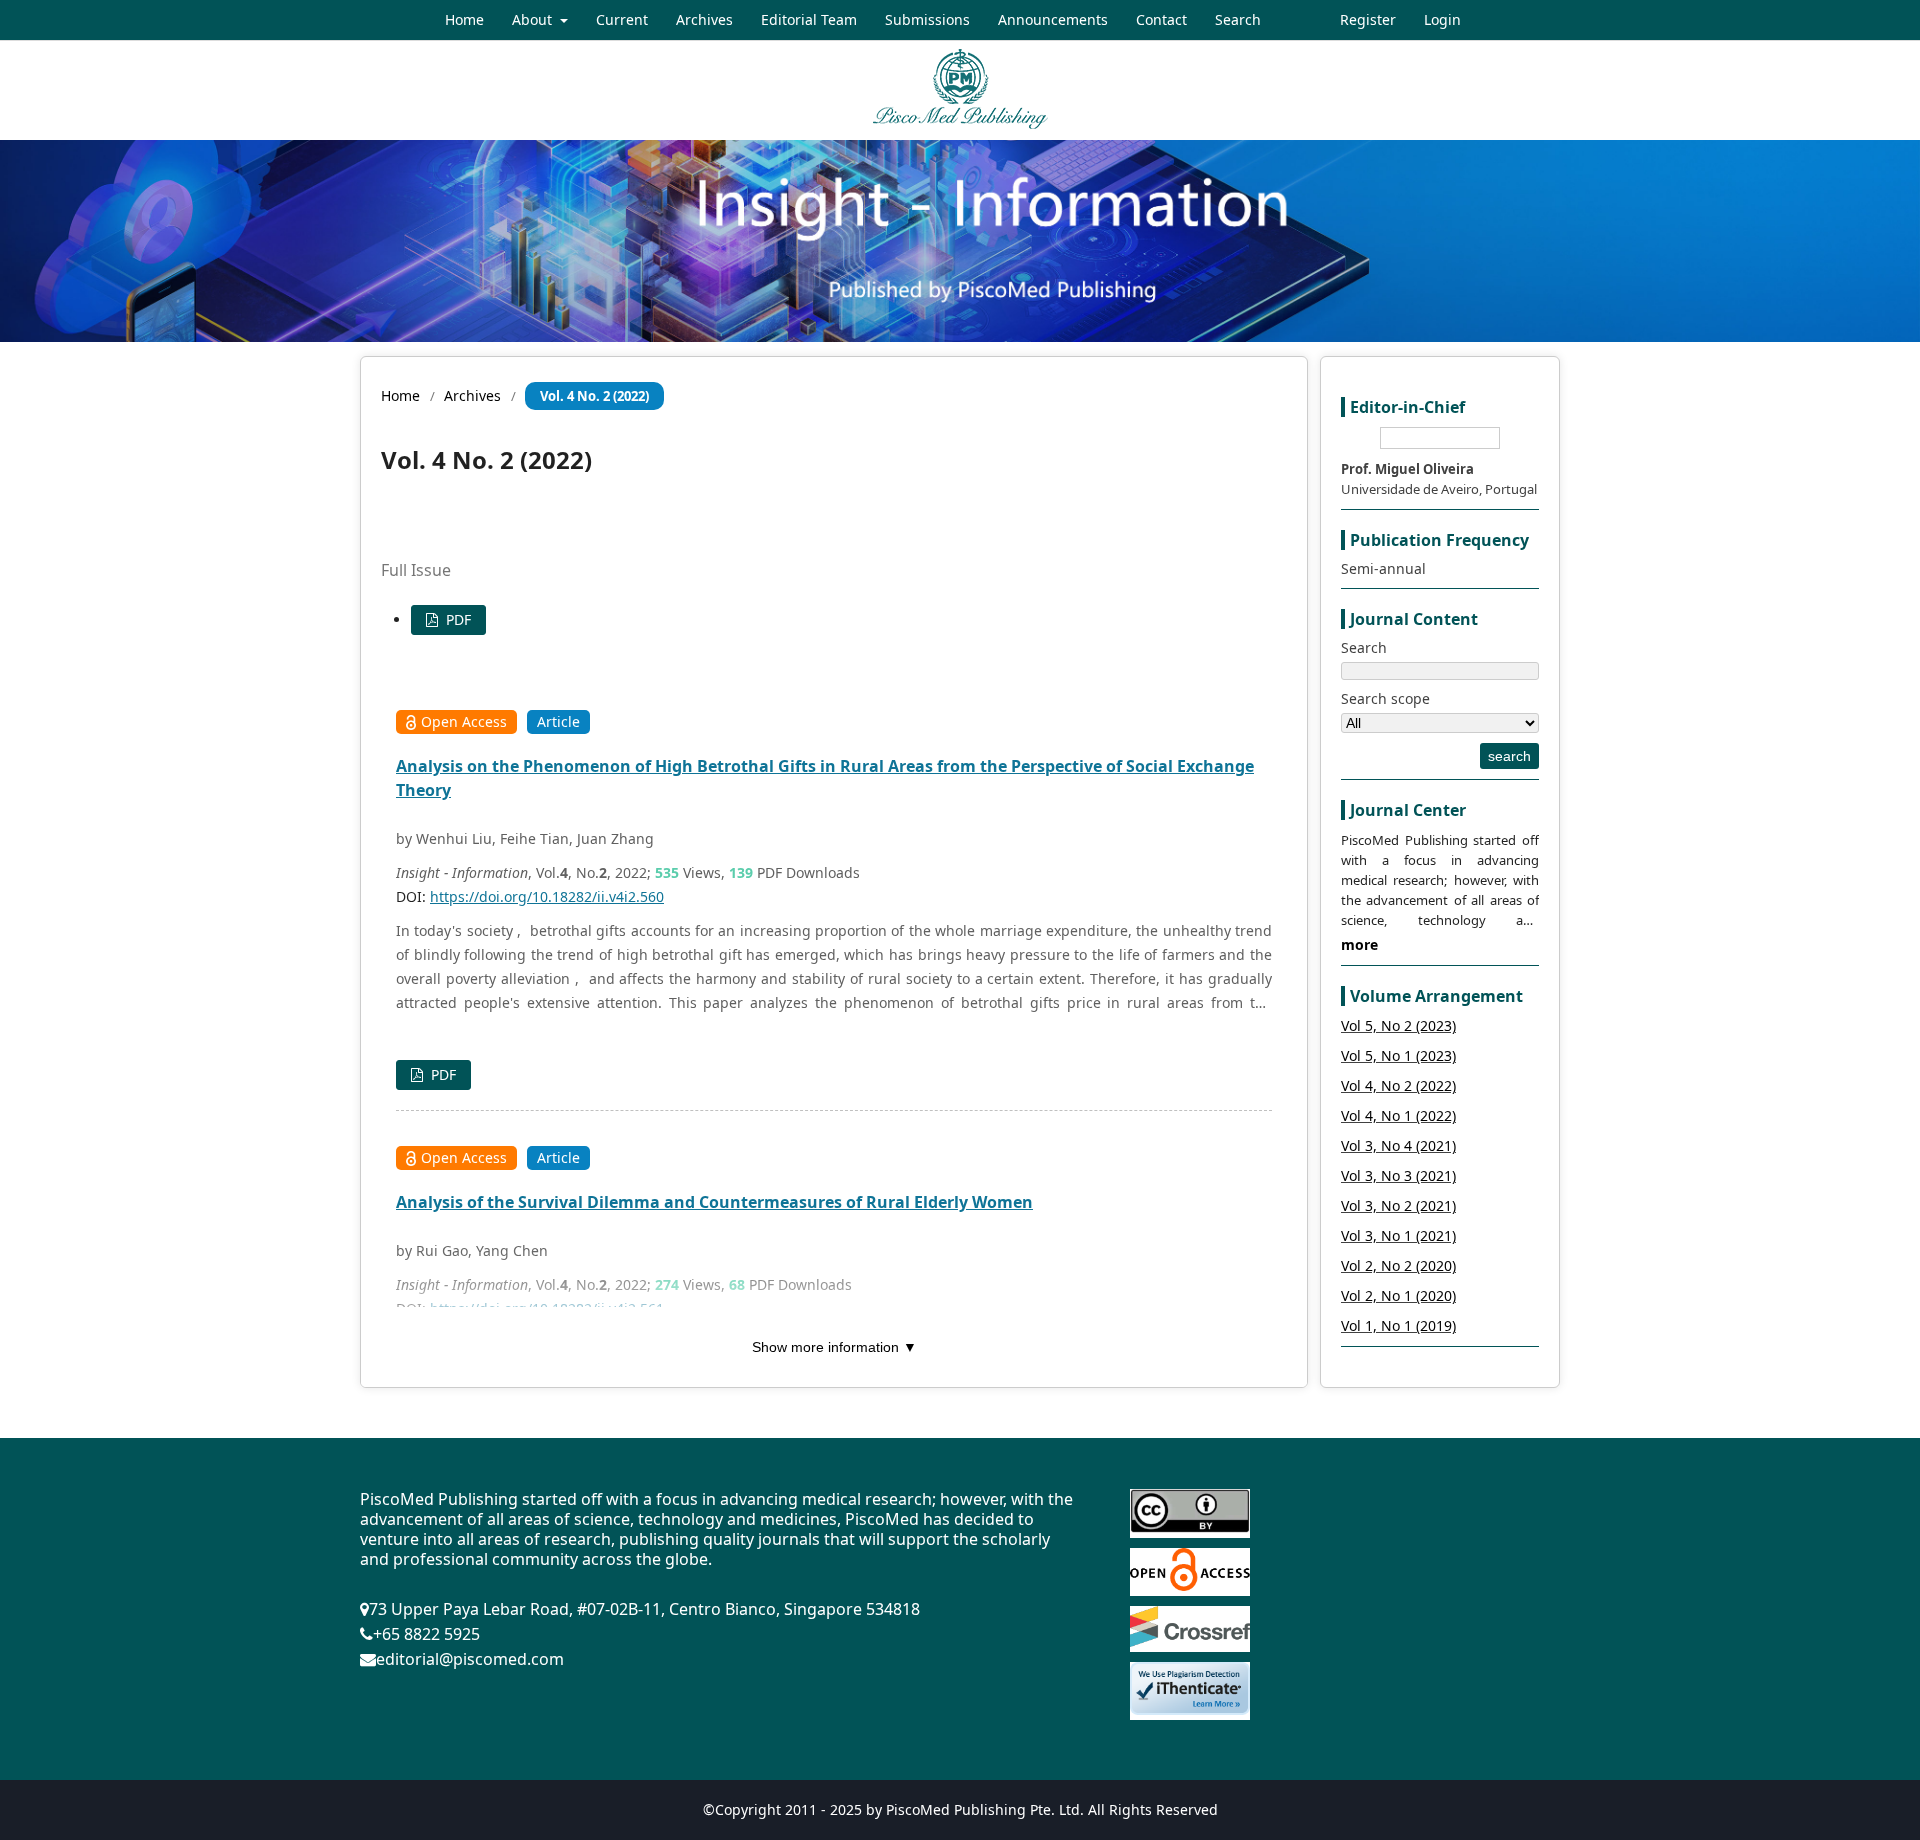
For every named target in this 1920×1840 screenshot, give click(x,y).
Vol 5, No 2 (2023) (1398, 1025)
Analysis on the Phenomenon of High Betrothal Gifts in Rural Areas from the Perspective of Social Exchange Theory (825, 778)
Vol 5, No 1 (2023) (1398, 1055)
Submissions (927, 19)
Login (1442, 19)
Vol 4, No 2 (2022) (1398, 1085)
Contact (1161, 19)
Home (464, 19)
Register (1368, 19)
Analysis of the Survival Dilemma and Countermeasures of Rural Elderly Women (714, 1202)
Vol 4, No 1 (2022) (1398, 1115)
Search (1238, 19)
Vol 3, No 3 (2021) (1398, 1175)
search (1509, 756)
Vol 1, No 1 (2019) (1398, 1325)
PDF (456, 619)
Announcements (1053, 19)
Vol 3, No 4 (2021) (1398, 1145)
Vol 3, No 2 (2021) (1398, 1205)
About (534, 19)
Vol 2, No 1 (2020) (1398, 1295)
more (1359, 944)
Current (622, 19)
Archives (704, 19)
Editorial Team (809, 19)
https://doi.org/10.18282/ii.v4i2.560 (547, 896)
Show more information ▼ (834, 1347)
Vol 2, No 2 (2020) (1398, 1265)
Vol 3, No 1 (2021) (1398, 1235)
